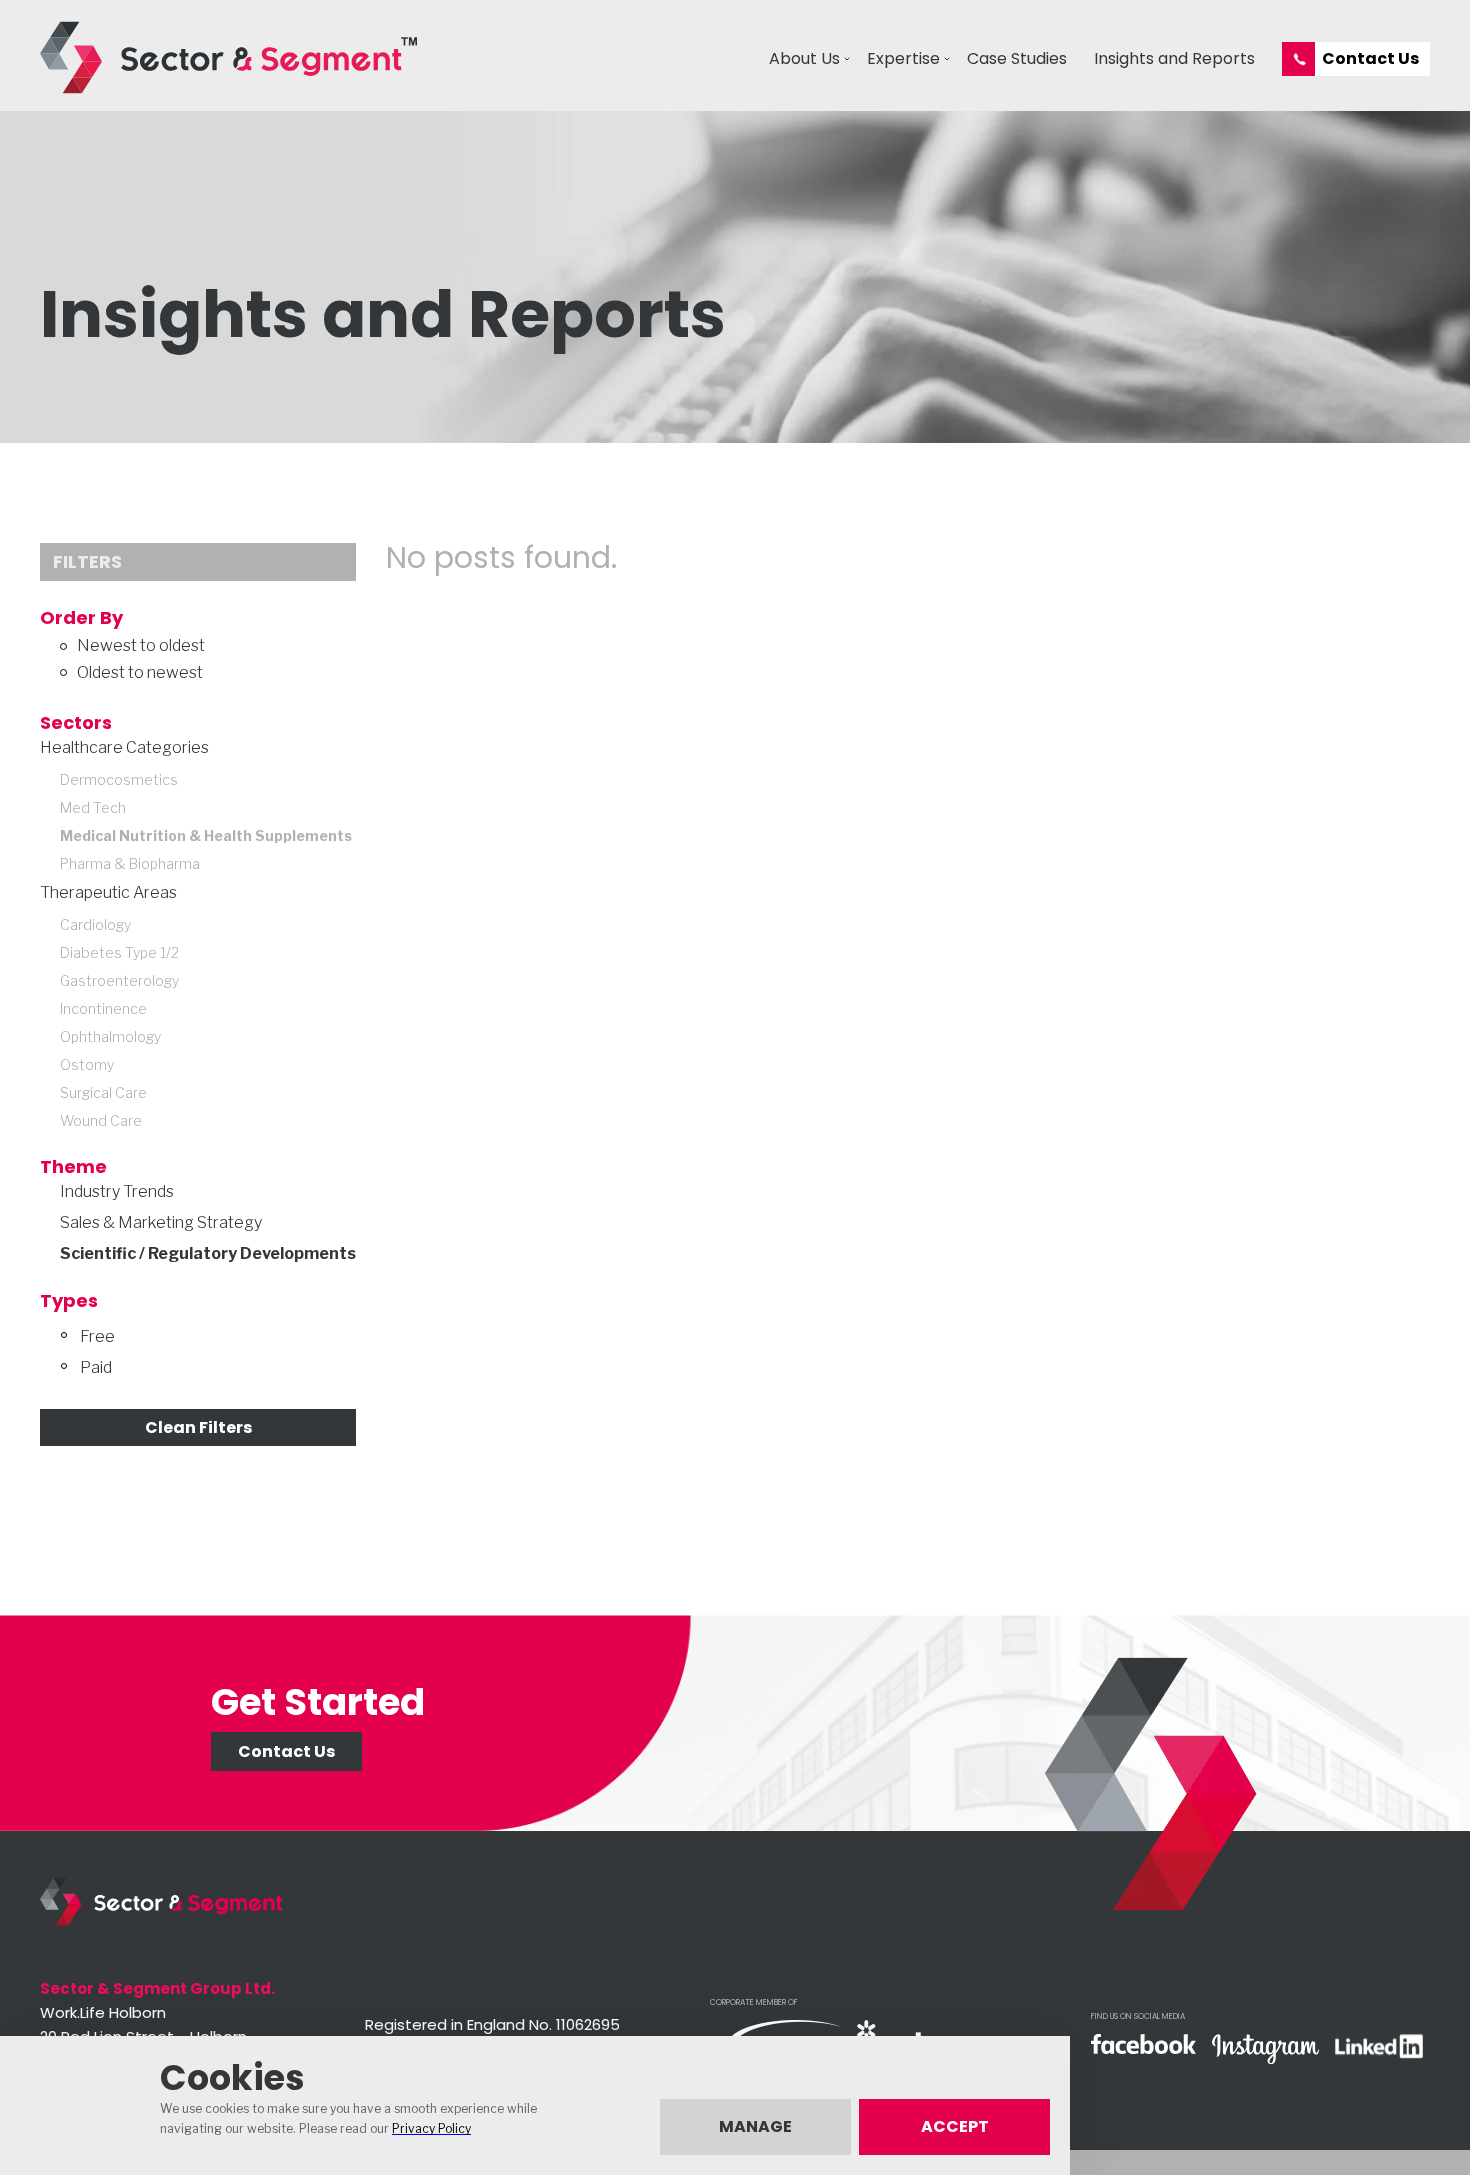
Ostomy (87, 1064)
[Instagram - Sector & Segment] (1265, 2051)
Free (97, 1336)
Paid (96, 1367)
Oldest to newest (140, 672)
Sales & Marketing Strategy (161, 1222)
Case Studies (1017, 58)
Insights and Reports (1174, 58)
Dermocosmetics (119, 779)
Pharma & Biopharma (130, 863)
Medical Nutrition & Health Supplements (206, 835)
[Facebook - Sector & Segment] (1143, 2045)
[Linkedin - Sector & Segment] (1379, 2048)
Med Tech (93, 807)
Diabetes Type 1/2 (119, 952)
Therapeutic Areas (108, 892)
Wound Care (101, 1120)
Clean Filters (198, 1427)
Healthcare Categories (124, 747)
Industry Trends (117, 1191)
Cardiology (95, 924)
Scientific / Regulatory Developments (208, 1253)
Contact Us (1370, 58)
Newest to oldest (141, 645)
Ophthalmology (110, 1036)
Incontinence (103, 1008)
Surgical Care (103, 1092)
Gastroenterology (119, 980)
